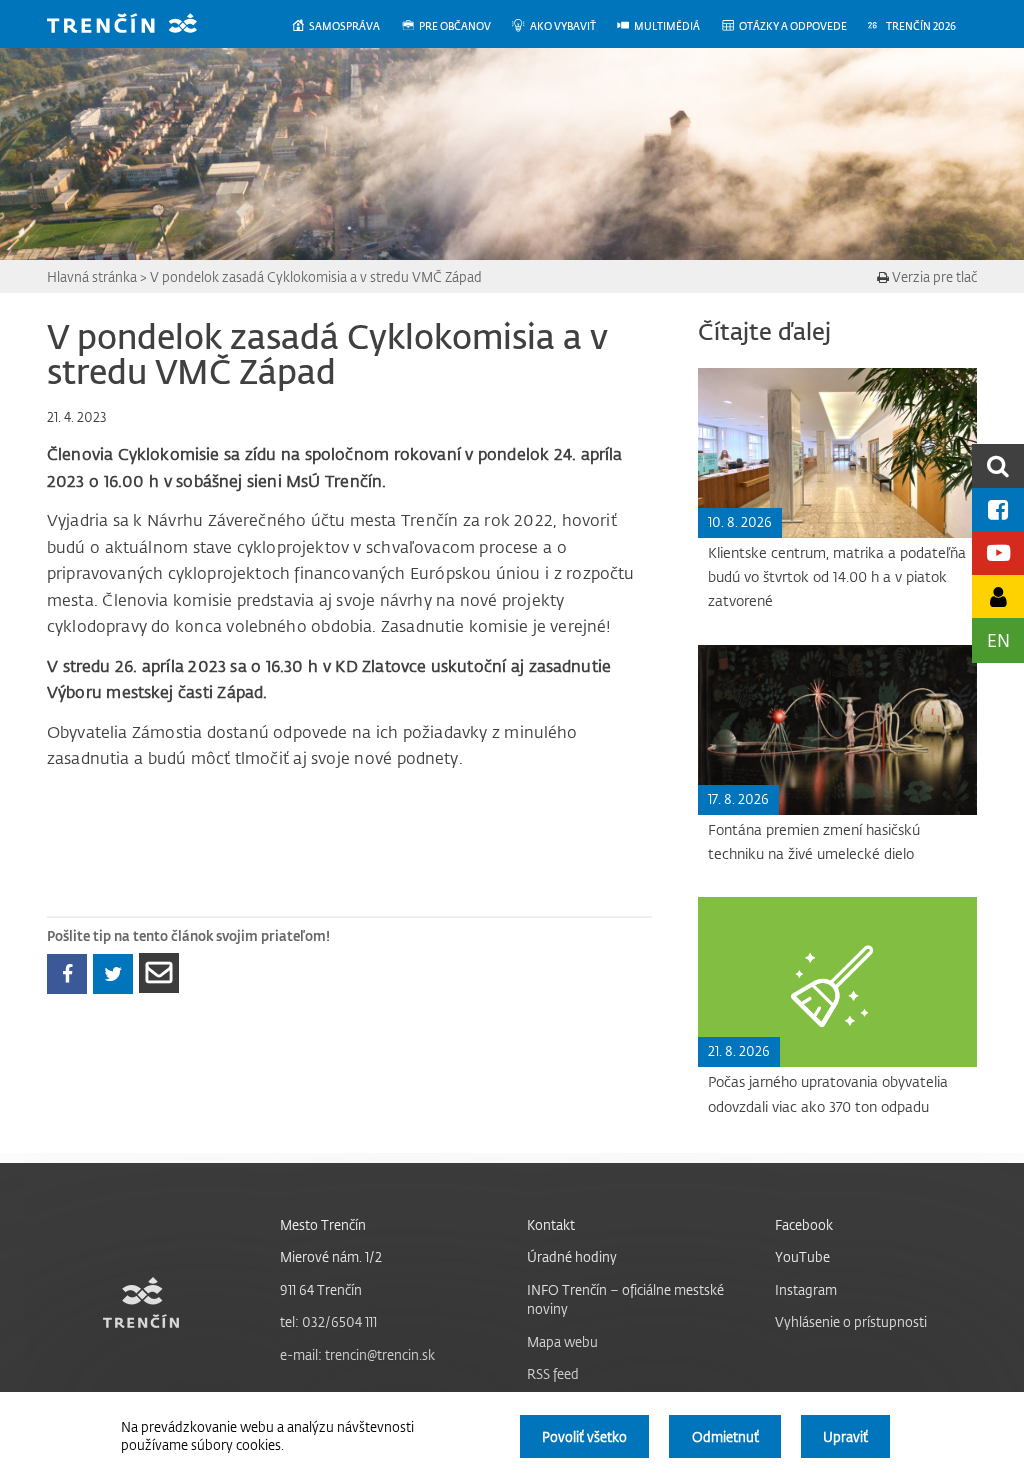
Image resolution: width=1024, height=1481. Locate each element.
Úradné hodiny (572, 1256)
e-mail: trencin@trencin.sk (357, 1354)
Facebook (804, 1224)
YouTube (802, 1256)
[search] (998, 465)
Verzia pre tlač (933, 276)
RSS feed (553, 1373)
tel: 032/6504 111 (328, 1321)
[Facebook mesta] (998, 509)
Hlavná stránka (92, 276)
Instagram (806, 1289)
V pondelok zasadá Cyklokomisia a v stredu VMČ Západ (316, 276)
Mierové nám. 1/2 (331, 1256)
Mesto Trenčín (323, 1224)
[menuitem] (345, 26)
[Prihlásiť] (998, 596)
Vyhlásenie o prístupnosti (851, 1321)
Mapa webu (562, 1341)
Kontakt (551, 1224)
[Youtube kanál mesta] (998, 552)
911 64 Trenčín (321, 1289)
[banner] (137, 25)
